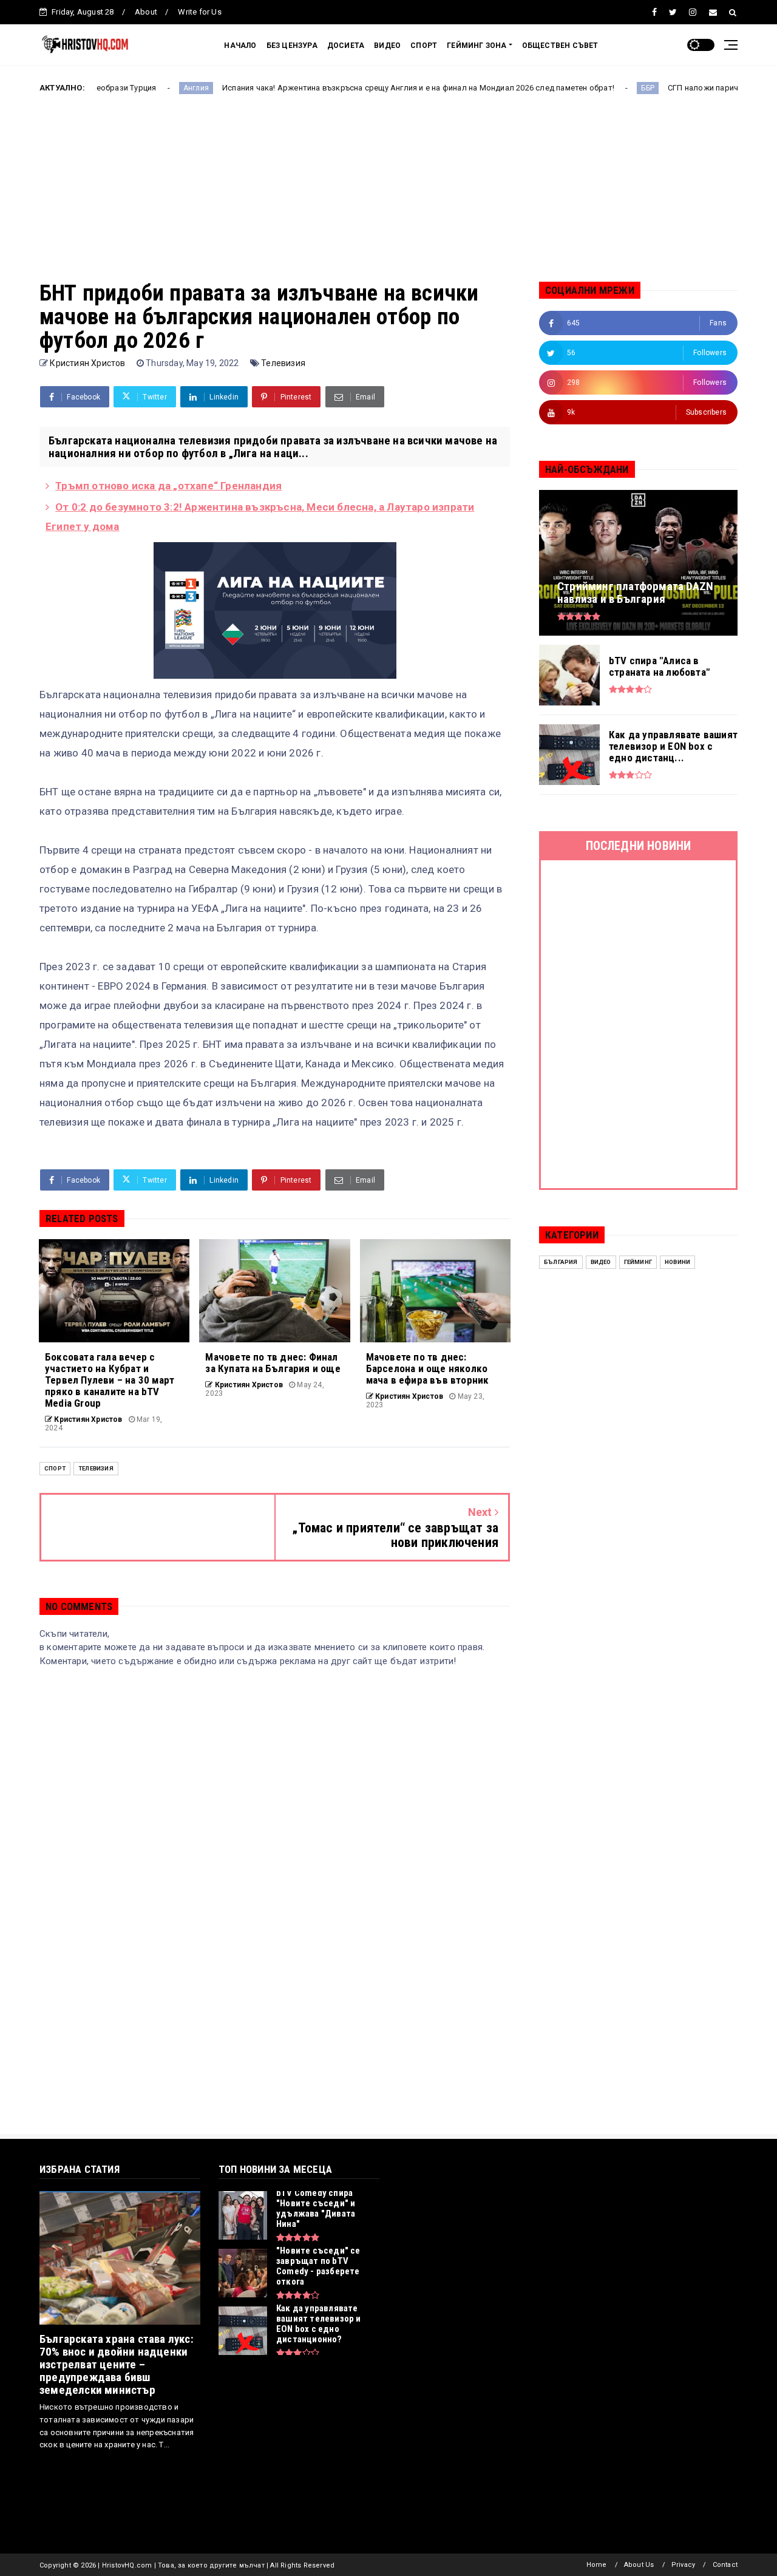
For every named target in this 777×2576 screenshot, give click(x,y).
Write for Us (199, 12)
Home (597, 2565)
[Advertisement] (388, 196)
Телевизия (283, 363)
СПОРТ (424, 46)
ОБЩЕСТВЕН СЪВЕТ (560, 46)
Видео (601, 1262)
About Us (639, 2565)
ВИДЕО (387, 46)
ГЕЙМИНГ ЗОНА (477, 46)
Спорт (55, 1468)
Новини (677, 1262)
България (561, 1262)
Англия (116, 88)
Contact (725, 2565)
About (146, 12)
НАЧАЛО (240, 46)
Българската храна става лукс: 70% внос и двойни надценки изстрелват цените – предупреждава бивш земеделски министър (117, 2364)
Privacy (683, 2565)
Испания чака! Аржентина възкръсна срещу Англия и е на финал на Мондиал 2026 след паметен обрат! (338, 88)
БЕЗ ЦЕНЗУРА (292, 46)
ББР (568, 88)
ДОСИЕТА (346, 46)
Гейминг (638, 1262)
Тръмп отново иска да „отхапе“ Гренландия (168, 486)
